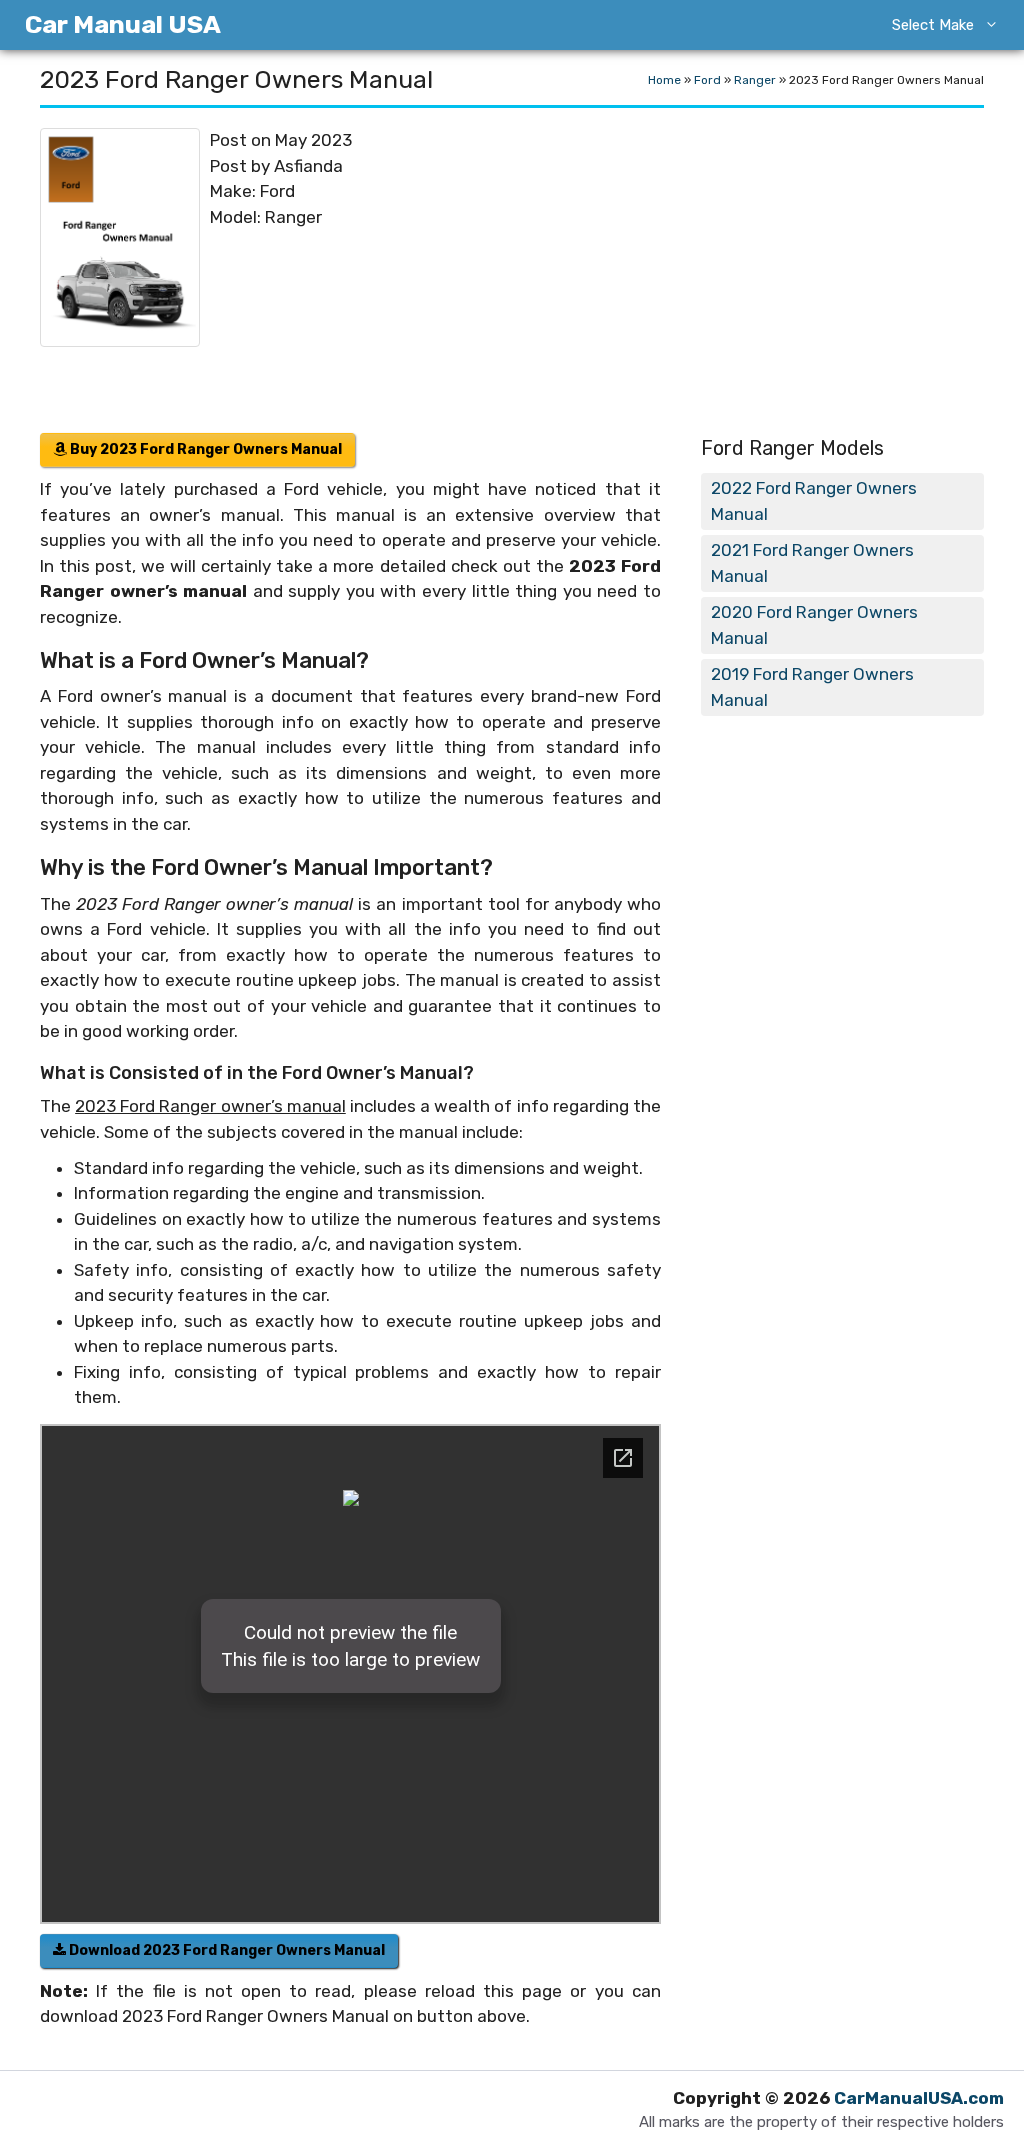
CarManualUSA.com (919, 2098)
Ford (707, 80)
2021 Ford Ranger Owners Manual (812, 563)
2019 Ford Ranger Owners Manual (812, 687)
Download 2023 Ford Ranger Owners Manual (225, 1950)
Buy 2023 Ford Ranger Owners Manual (204, 449)
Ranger (755, 80)
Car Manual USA (123, 24)
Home (664, 80)
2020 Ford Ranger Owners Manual (814, 625)
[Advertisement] (598, 273)
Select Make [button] (933, 25)
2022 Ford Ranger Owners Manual (814, 501)
